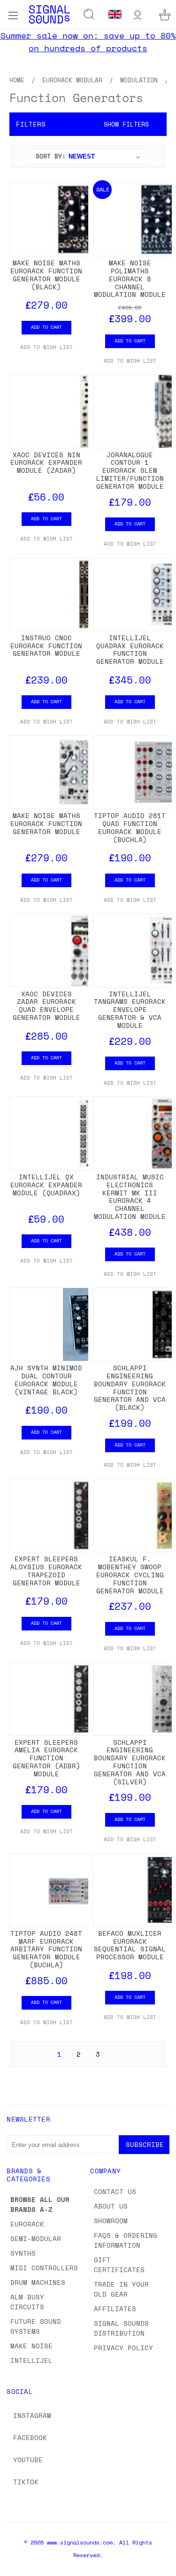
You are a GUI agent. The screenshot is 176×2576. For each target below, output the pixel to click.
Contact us (115, 2191)
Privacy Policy (123, 2348)
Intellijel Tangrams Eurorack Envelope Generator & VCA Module (130, 1010)
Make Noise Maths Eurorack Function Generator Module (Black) (46, 274)
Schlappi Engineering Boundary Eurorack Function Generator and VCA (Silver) (130, 1762)
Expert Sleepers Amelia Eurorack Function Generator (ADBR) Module (46, 1758)
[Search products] (89, 15)
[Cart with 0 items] (165, 14)
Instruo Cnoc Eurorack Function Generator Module (46, 646)
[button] (88, 124)
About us (111, 2206)
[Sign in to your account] (138, 14)
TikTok (26, 2482)
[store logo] (49, 14)
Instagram (32, 2415)
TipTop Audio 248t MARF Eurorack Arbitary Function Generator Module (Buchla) (46, 1949)
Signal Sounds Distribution (121, 2328)
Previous (15, 2567)
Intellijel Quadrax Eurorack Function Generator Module (130, 649)
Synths (23, 2253)
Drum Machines (38, 2282)
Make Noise (31, 2346)
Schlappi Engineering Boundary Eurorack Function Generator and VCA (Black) (130, 1387)
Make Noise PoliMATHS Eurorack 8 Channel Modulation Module (130, 278)
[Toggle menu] (13, 14)
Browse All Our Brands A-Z (40, 2204)
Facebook (30, 2437)
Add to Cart (46, 327)
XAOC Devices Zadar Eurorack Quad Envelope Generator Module (46, 1006)
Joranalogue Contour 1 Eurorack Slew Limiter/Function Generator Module (130, 470)
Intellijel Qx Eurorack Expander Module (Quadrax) (46, 1185)
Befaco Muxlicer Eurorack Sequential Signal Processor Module (130, 1945)
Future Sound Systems (36, 2326)
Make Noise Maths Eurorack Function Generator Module (46, 823)
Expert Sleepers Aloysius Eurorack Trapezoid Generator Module (46, 1570)
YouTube (28, 2460)
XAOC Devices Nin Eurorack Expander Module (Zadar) (46, 463)
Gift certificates (119, 2265)
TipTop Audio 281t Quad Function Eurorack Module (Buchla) (130, 827)
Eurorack (27, 2224)
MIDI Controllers (44, 2268)
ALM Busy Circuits (27, 2302)
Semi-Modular (36, 2238)
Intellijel (31, 2360)
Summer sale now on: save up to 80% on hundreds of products (88, 42)
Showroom (111, 2221)
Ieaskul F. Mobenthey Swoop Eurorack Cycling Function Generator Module (130, 1574)
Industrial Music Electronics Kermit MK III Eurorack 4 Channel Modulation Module (130, 1197)
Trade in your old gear (121, 2289)
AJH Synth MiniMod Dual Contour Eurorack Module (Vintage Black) (46, 1379)
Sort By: (51, 156)
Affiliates (115, 2309)
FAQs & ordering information (126, 2240)
